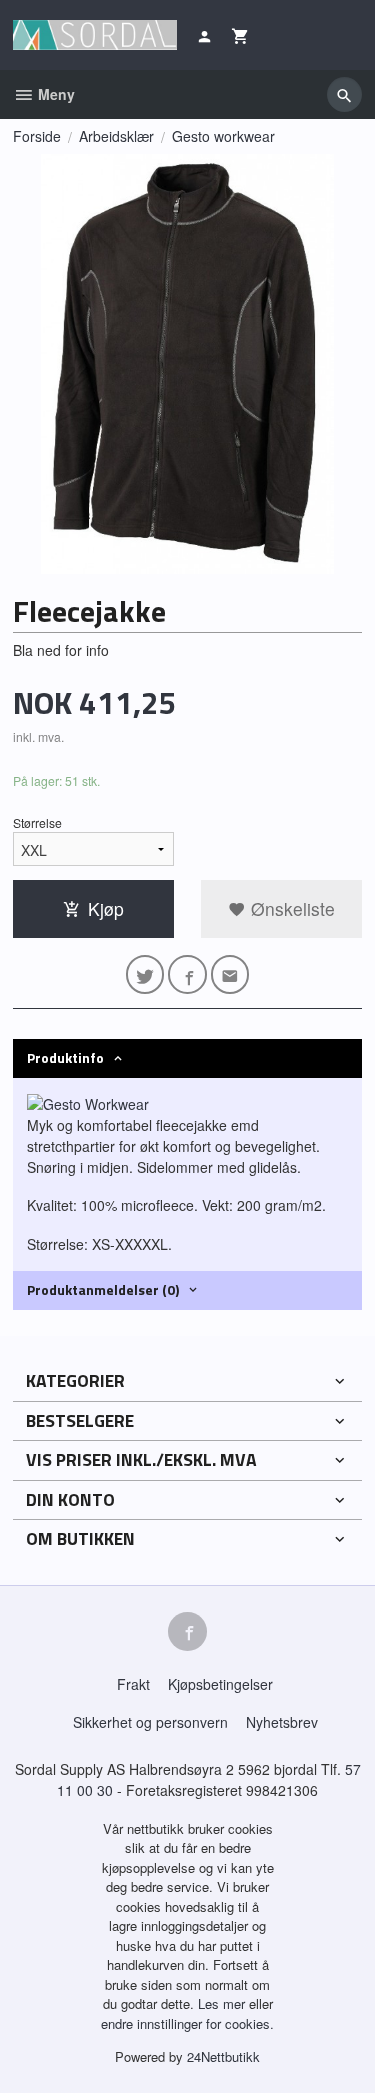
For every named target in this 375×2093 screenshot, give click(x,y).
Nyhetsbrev (282, 1722)
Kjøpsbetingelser (220, 1684)
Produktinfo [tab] (65, 1057)
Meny (54, 94)
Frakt (133, 1684)
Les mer (223, 2003)
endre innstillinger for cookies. (187, 2023)
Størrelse (37, 822)
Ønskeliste (290, 908)
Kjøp (106, 908)
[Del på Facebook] (187, 974)
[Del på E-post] (230, 974)
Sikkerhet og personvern (150, 1722)
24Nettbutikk (223, 2056)
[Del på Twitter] (145, 974)
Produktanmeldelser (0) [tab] (103, 1289)
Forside (37, 136)
